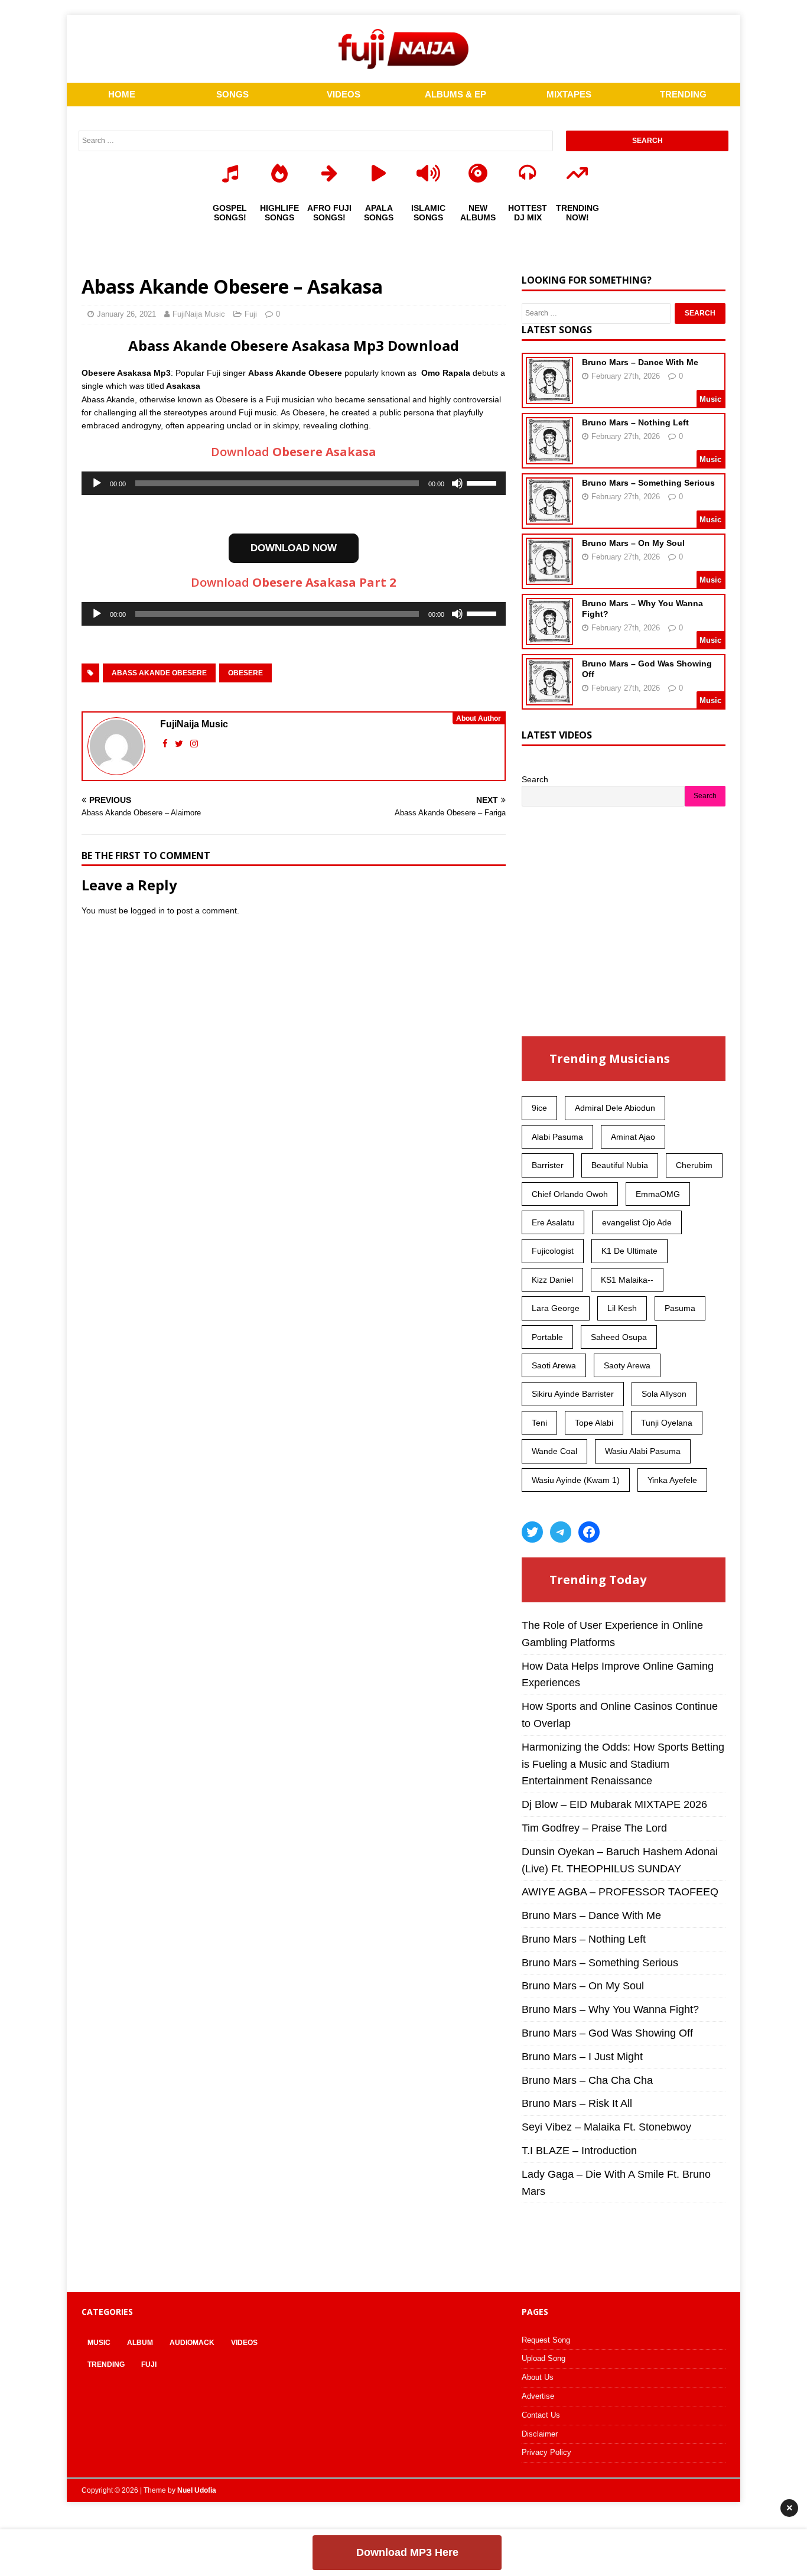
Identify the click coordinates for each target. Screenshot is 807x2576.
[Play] (97, 483)
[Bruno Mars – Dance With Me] (549, 396)
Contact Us (541, 2415)
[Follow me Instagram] (194, 744)
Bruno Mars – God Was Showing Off (607, 2033)
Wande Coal (554, 1451)
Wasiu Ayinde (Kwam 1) (576, 1480)
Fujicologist (553, 1251)
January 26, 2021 (126, 314)
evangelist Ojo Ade (637, 1222)
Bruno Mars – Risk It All (577, 2103)
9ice (539, 1108)
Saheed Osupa (619, 1337)
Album (140, 2343)
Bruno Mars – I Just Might (582, 2057)
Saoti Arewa (554, 1365)
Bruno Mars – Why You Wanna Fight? (610, 2009)
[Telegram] (561, 1532)
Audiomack (192, 2343)
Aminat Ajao (633, 1137)
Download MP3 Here (407, 2552)
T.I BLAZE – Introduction (579, 2151)
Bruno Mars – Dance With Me (640, 362)
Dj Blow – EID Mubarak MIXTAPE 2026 (614, 1804)
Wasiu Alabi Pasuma (643, 1451)
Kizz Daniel (552, 1280)
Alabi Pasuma (557, 1137)
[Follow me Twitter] (180, 744)
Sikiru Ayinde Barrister (573, 1394)
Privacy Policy (546, 2452)
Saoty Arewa (627, 1365)
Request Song (546, 2340)
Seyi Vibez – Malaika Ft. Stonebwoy (606, 2127)
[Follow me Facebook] (166, 744)
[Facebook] (589, 1532)
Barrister (548, 1165)
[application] (294, 483)
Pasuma (680, 1308)
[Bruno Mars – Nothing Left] (549, 457)
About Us (538, 2377)
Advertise (538, 2396)
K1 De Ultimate (629, 1251)
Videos (244, 2343)
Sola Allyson (664, 1394)
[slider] (483, 482)
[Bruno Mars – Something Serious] (549, 517)
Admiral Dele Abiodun (615, 1108)
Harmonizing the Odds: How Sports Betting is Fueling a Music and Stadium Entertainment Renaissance (623, 1764)
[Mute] (457, 483)
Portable (547, 1337)
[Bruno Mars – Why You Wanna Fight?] (549, 638)
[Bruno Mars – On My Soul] (549, 577)
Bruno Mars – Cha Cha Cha (587, 2080)
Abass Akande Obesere (159, 673)
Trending (106, 2364)
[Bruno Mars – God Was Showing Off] (549, 698)
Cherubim (694, 1165)
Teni (539, 1423)
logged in (148, 910)
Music (99, 2343)
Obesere (245, 673)
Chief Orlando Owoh (570, 1194)
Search (535, 779)
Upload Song (544, 2358)
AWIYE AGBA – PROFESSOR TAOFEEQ (620, 1892)
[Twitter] (532, 1532)
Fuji (251, 314)
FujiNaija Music (199, 314)
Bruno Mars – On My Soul (633, 543)
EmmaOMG (658, 1194)
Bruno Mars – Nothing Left (635, 422)
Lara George (556, 1308)
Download (294, 452)
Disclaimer (540, 2434)
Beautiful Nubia (620, 1165)
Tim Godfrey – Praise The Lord (594, 1828)
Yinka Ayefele (672, 1480)
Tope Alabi (594, 1423)
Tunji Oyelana (667, 1423)
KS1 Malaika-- (627, 1280)
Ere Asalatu (553, 1222)
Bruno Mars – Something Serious (648, 483)
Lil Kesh (622, 1308)
